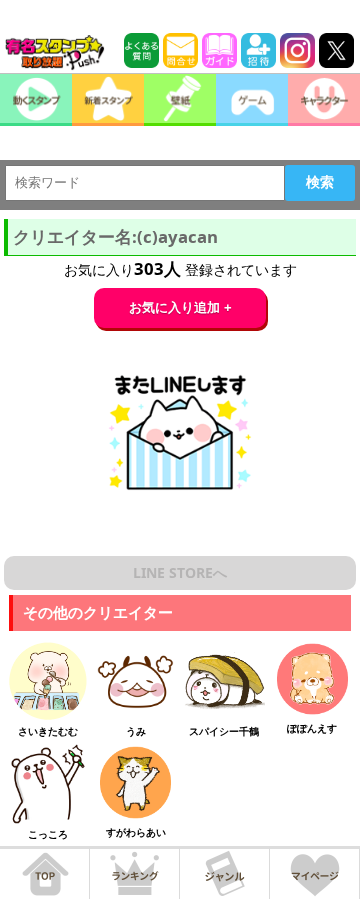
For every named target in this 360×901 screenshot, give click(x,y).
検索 (320, 182)
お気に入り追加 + (180, 307)
